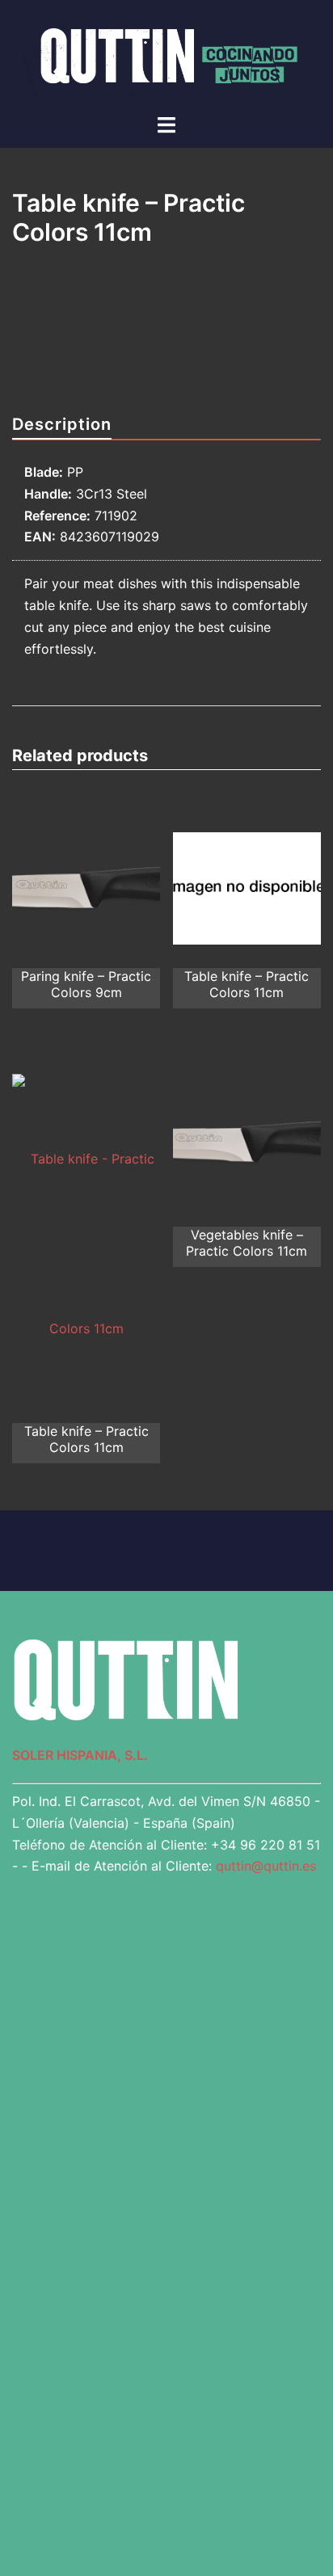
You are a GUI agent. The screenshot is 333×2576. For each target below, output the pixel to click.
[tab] (62, 425)
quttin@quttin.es (266, 1866)
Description (62, 424)
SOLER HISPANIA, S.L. (80, 1755)
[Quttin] (167, 55)
